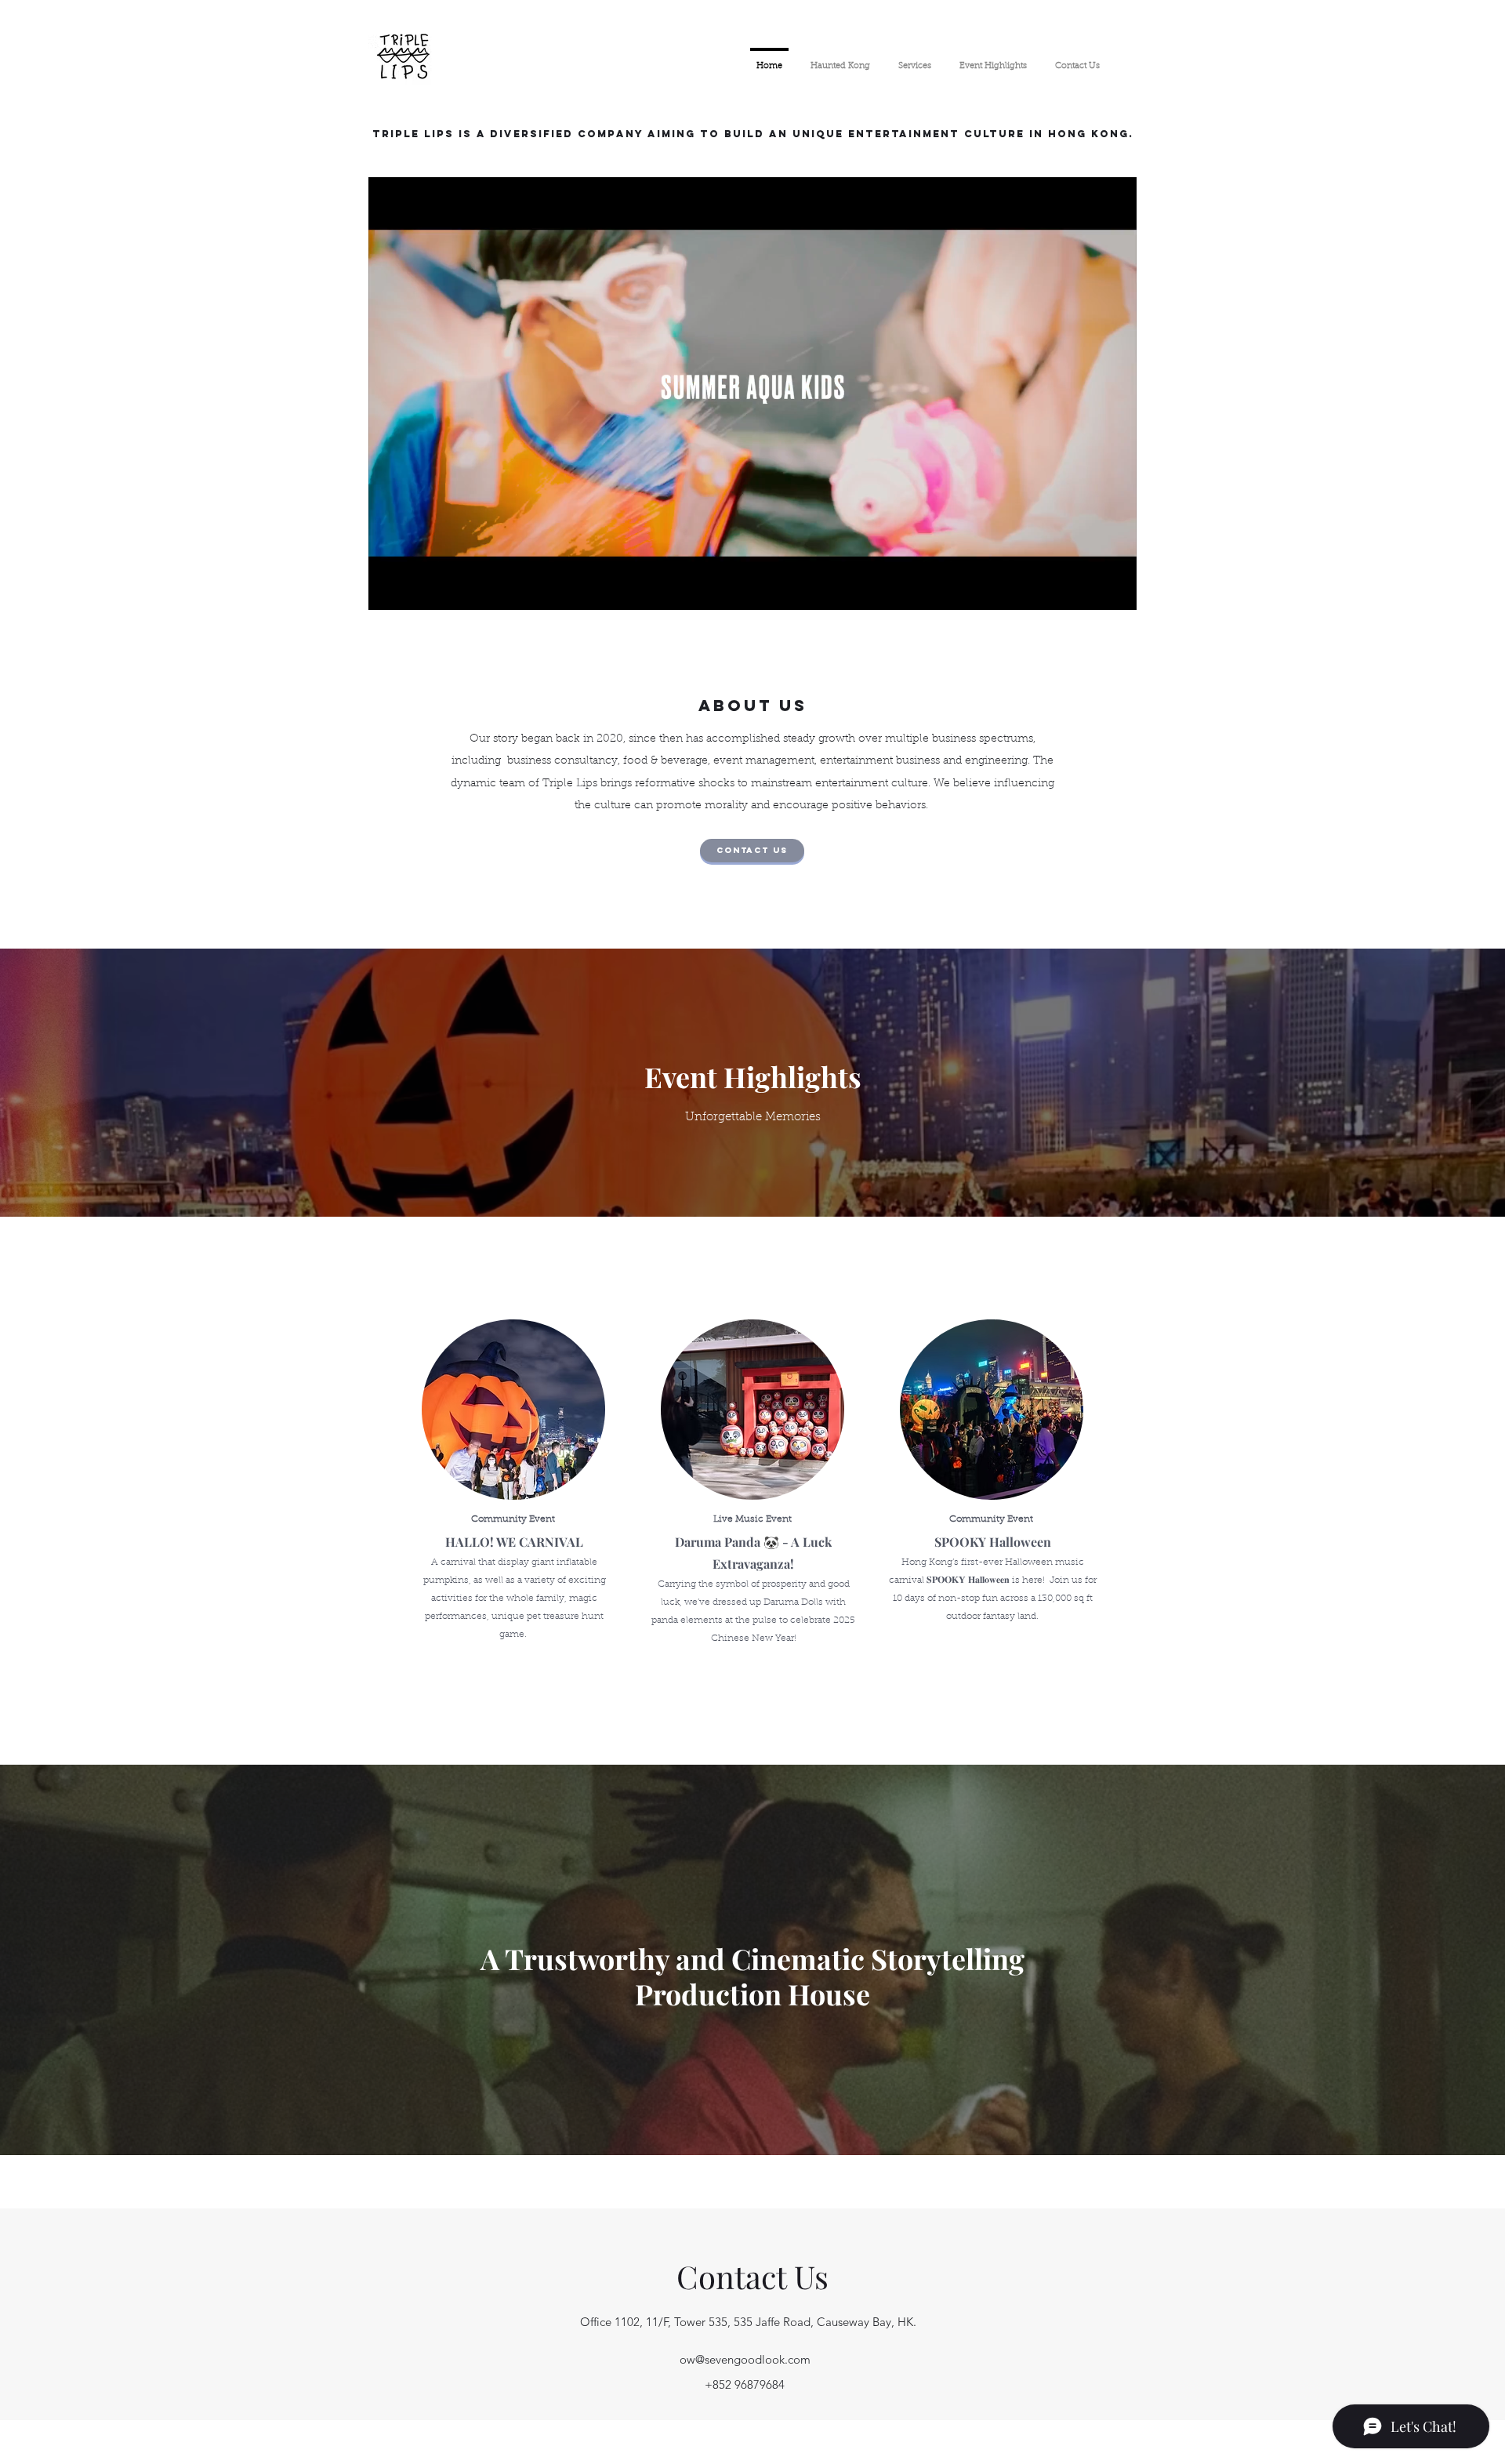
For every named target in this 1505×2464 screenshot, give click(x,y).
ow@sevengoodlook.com (745, 2359)
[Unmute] (415, 589)
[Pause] (389, 589)
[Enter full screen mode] (1115, 589)
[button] (752, 851)
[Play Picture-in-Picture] (1089, 589)
